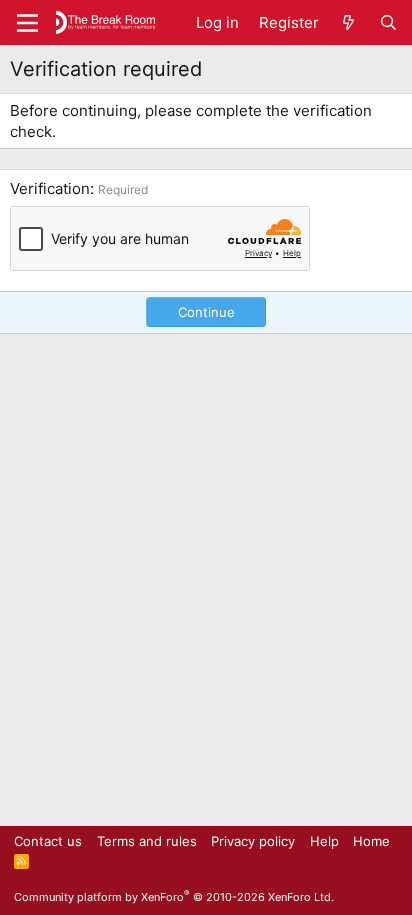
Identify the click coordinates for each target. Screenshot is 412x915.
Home (371, 841)
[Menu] (27, 23)
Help (324, 841)
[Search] (388, 22)
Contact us (48, 841)
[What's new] (348, 22)
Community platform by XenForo (174, 897)
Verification (50, 188)
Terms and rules (147, 841)
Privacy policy (253, 841)
